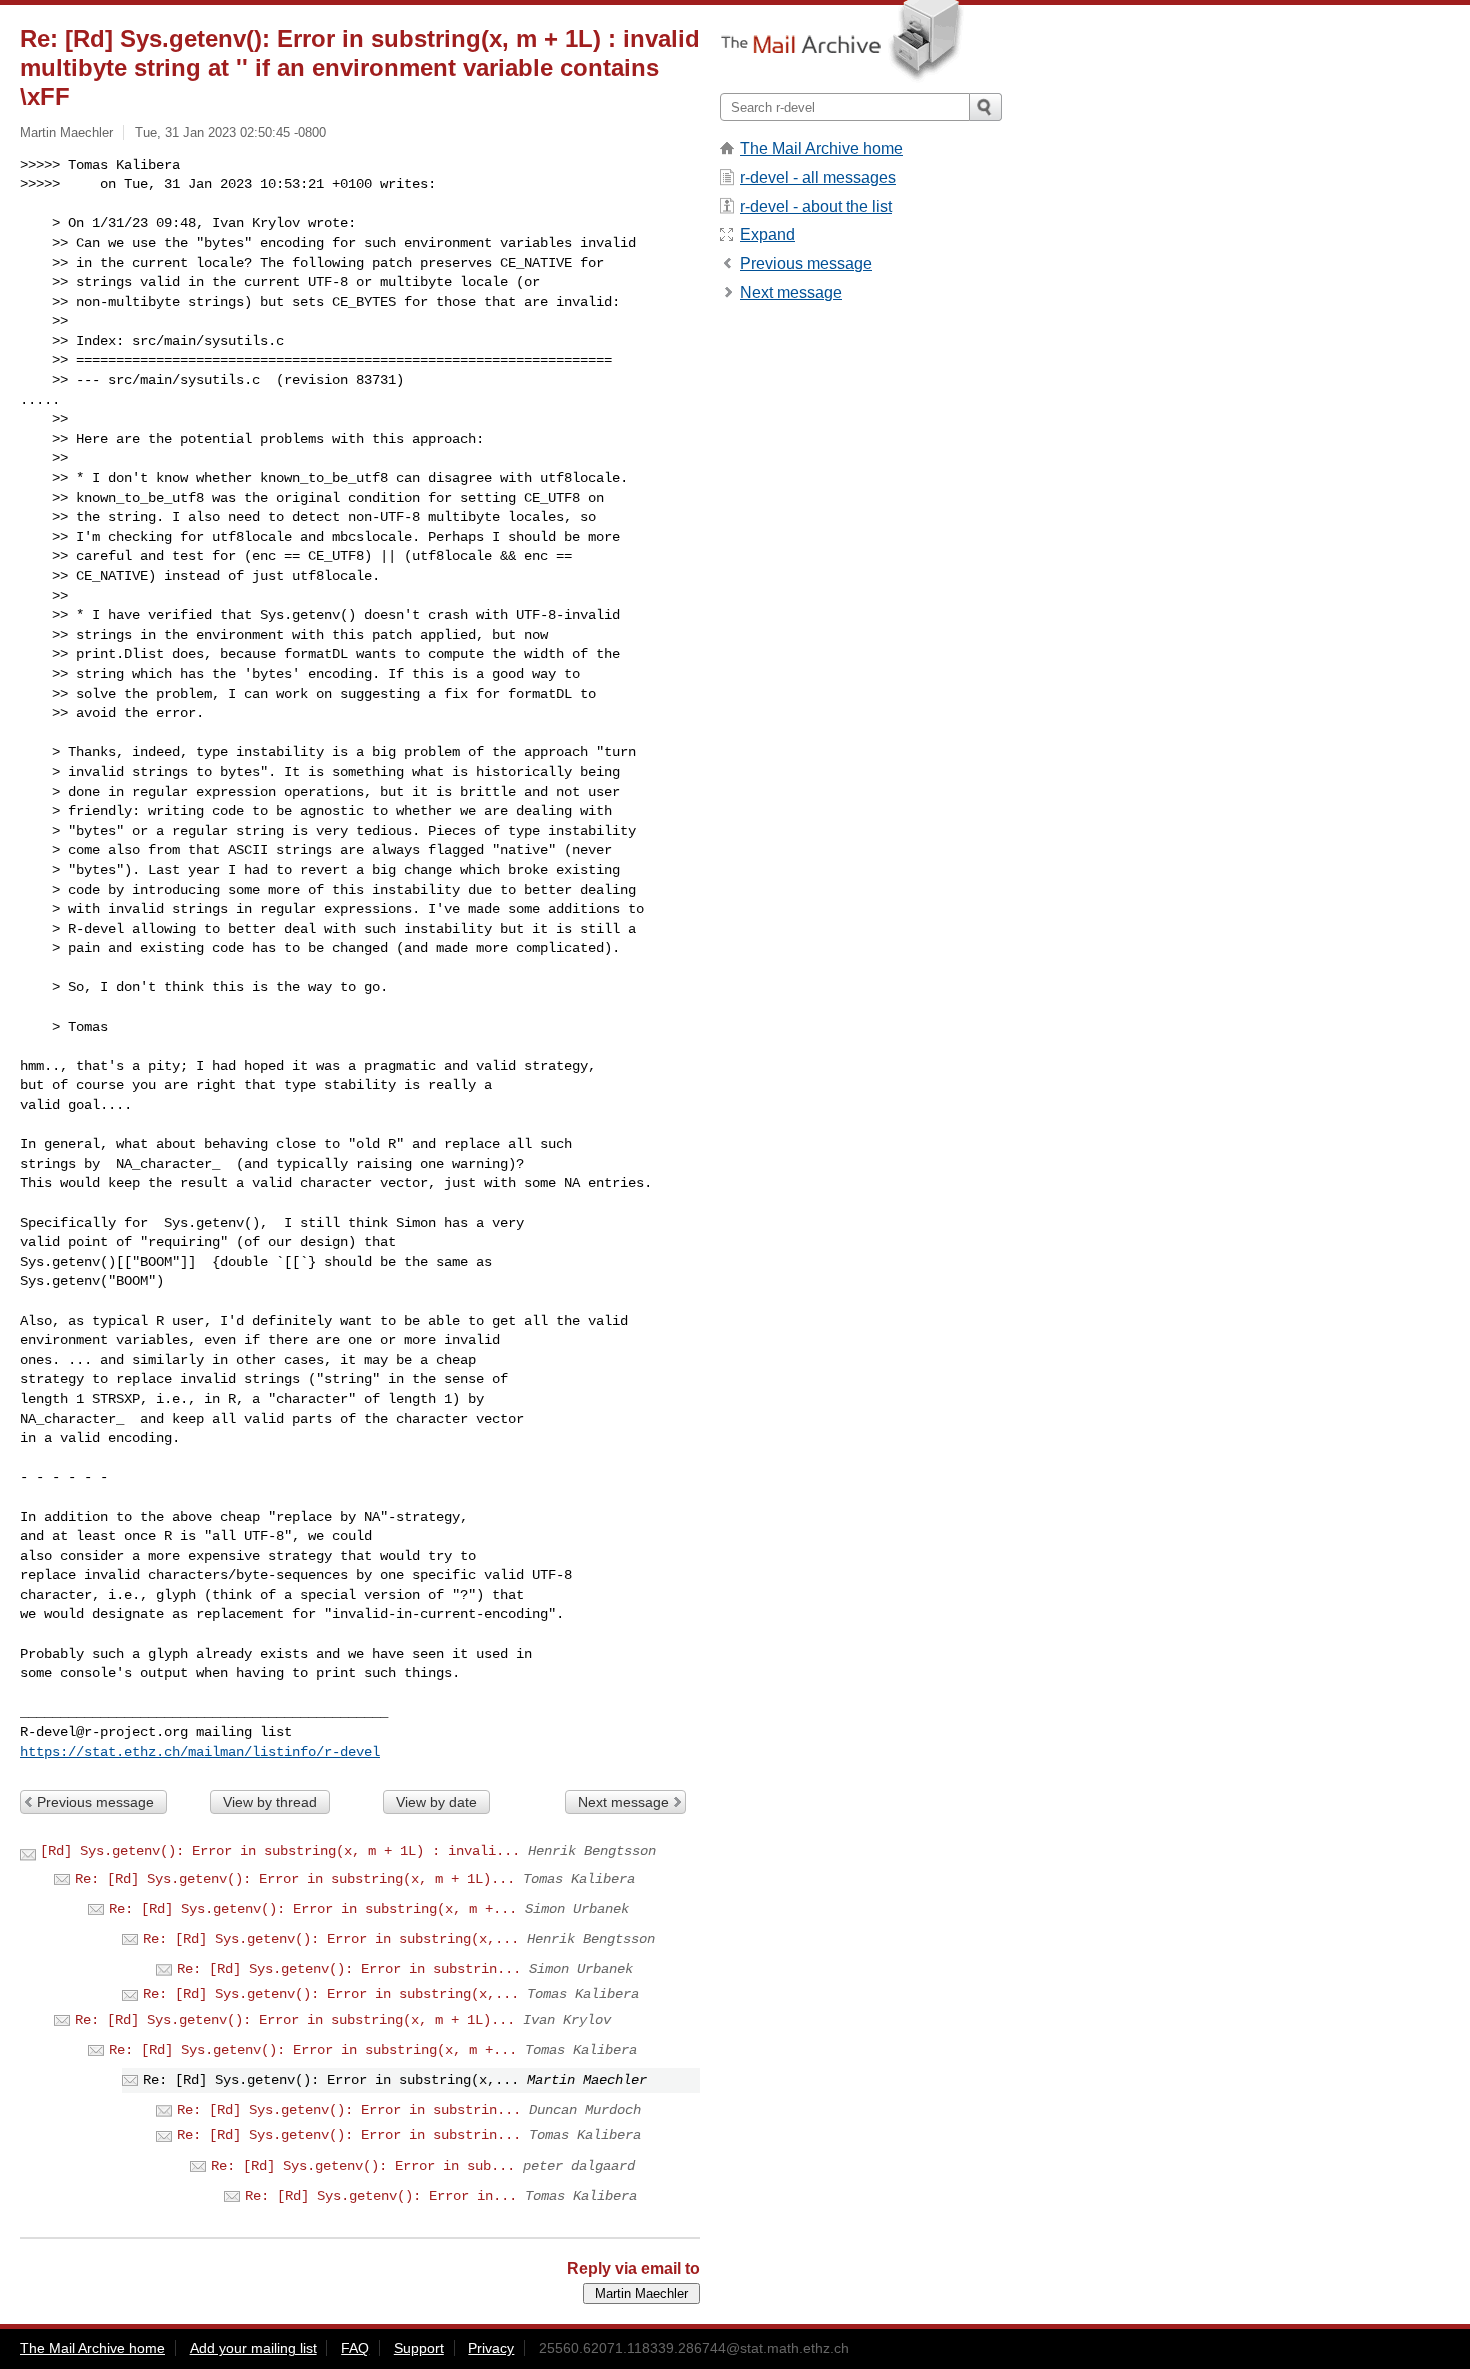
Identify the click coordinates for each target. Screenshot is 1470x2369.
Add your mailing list (253, 2348)
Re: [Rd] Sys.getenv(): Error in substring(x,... (331, 1939)
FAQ (355, 2348)
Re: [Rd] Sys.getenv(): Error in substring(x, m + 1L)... (295, 1879)
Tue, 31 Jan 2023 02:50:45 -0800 (230, 132)
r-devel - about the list (816, 206)
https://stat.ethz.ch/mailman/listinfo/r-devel (200, 1752)
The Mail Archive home (821, 148)
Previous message (95, 1802)
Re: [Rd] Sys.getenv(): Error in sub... (363, 2166)
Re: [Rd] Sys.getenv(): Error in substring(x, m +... (313, 1909)
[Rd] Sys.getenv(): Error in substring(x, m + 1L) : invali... (280, 1851)
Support (419, 2348)
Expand (767, 234)
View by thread (270, 1802)
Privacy (491, 2348)
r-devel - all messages (818, 177)
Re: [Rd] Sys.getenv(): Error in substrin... (349, 1969)
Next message (623, 1802)
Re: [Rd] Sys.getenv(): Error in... (381, 2196)
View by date (436, 1802)
